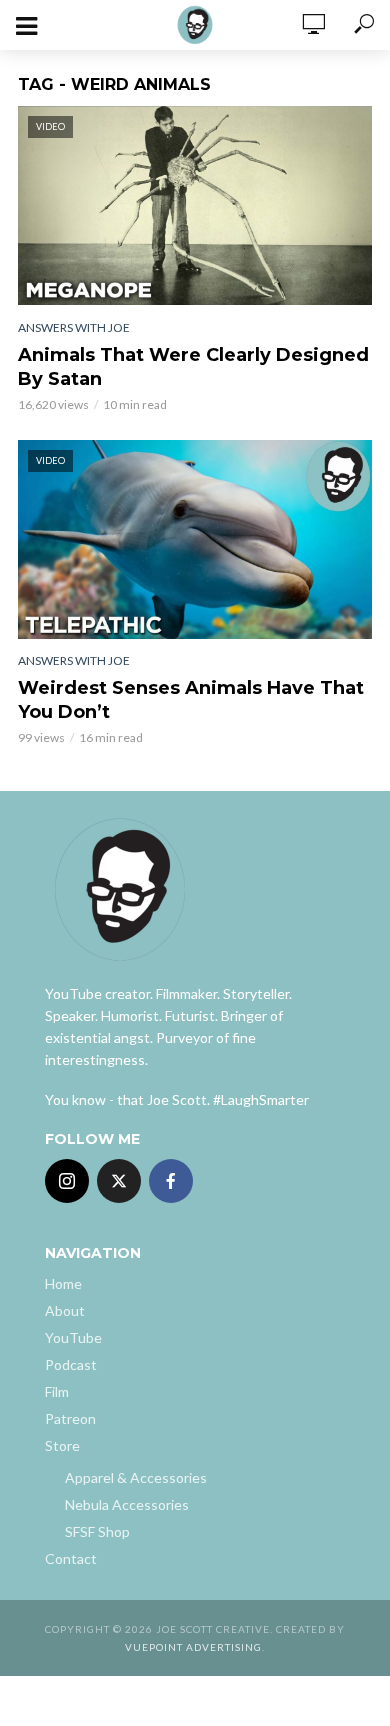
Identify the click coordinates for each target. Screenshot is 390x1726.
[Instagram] (67, 1181)
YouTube (73, 1337)
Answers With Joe (74, 327)
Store (62, 1445)
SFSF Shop (97, 1531)
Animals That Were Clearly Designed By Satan (193, 367)
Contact (71, 1558)
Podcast (71, 1364)
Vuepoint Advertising (193, 1647)
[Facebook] (171, 1181)
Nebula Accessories (127, 1504)
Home (63, 1283)
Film (57, 1391)
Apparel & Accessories (136, 1477)
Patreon (70, 1418)
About (65, 1310)
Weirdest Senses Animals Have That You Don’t (191, 700)
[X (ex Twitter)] (119, 1181)
